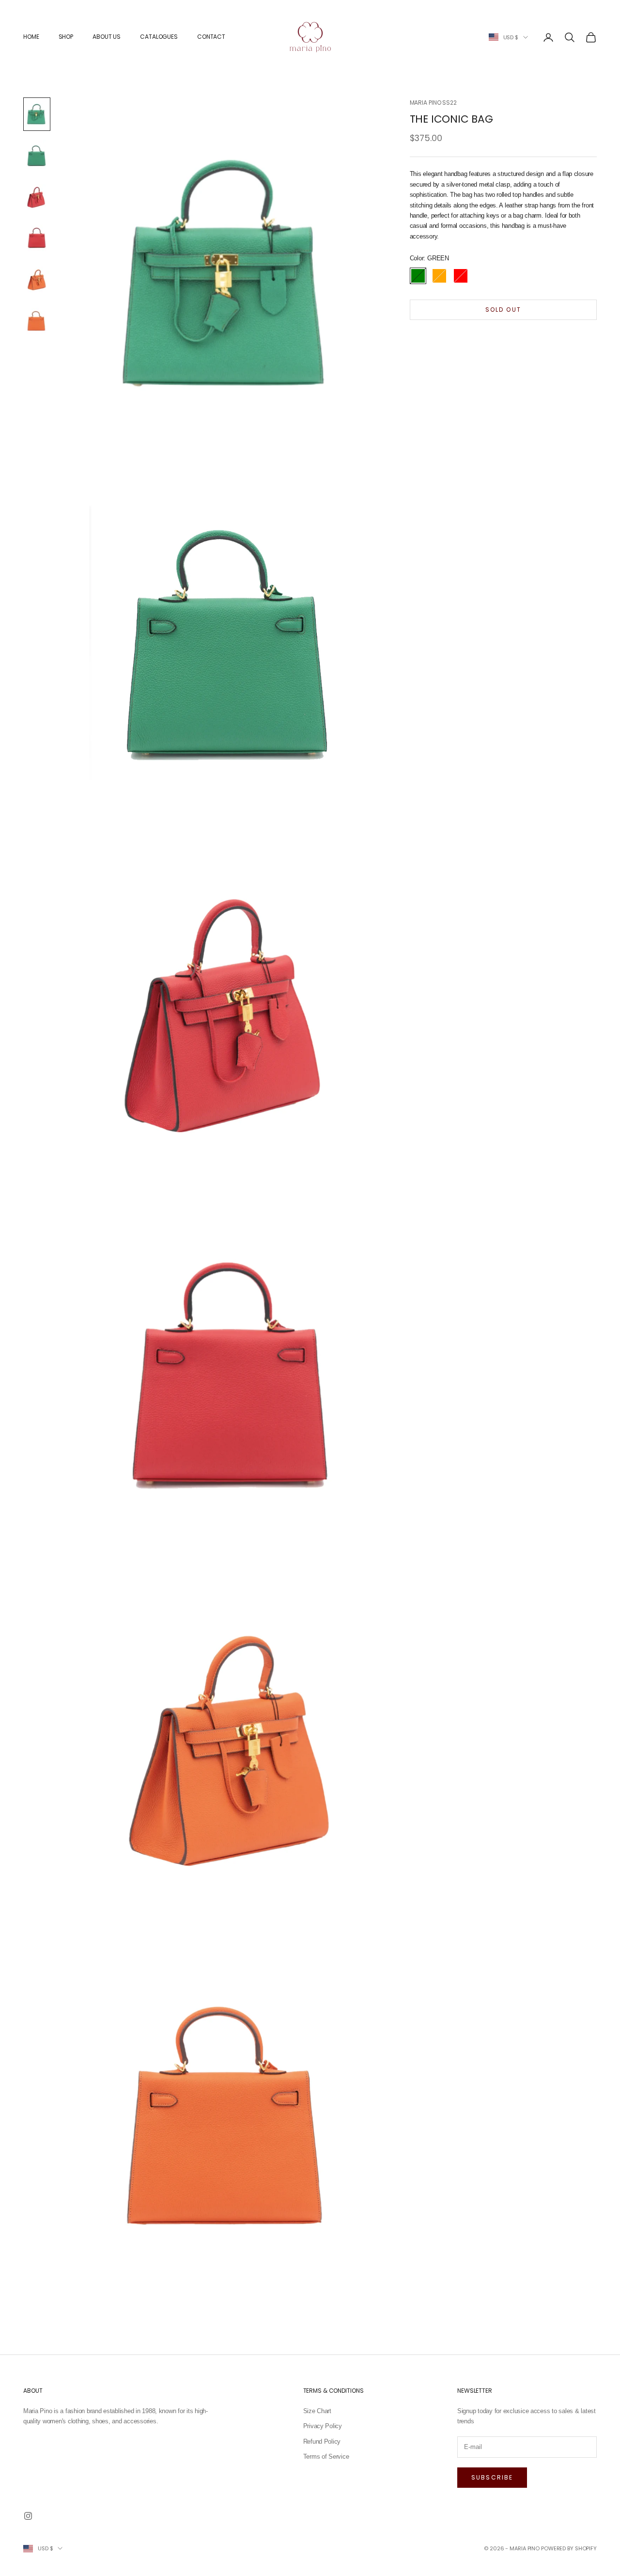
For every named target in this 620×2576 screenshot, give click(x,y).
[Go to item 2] (37, 155)
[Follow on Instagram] (28, 2516)
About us (107, 37)
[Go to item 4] (37, 238)
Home (31, 37)
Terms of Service (326, 2457)
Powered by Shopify (569, 2548)
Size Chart (317, 2411)
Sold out (503, 310)
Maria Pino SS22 (433, 103)
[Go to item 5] (37, 279)
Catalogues (159, 37)
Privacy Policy (323, 2426)
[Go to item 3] (37, 197)
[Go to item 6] (37, 320)
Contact (211, 37)
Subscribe (492, 2477)
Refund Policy (322, 2441)
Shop (66, 37)
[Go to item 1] (37, 114)
